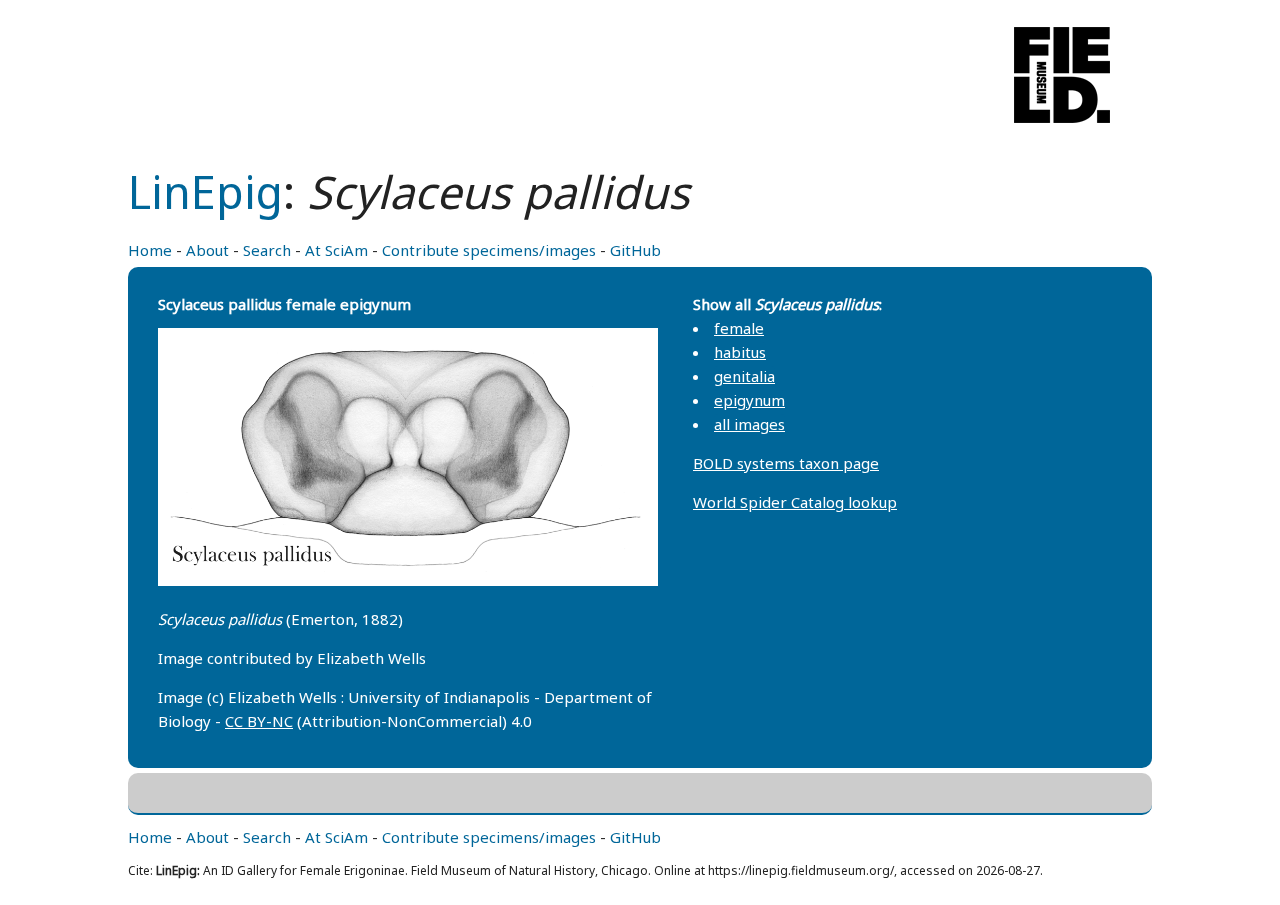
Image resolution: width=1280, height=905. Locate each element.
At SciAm (336, 250)
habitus (740, 352)
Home (150, 250)
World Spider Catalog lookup (795, 502)
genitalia (744, 376)
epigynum (749, 400)
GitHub (635, 250)
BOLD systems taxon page (786, 463)
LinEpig (205, 191)
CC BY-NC (259, 721)
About (207, 250)
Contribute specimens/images (489, 250)
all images (749, 424)
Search (267, 250)
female (739, 328)
